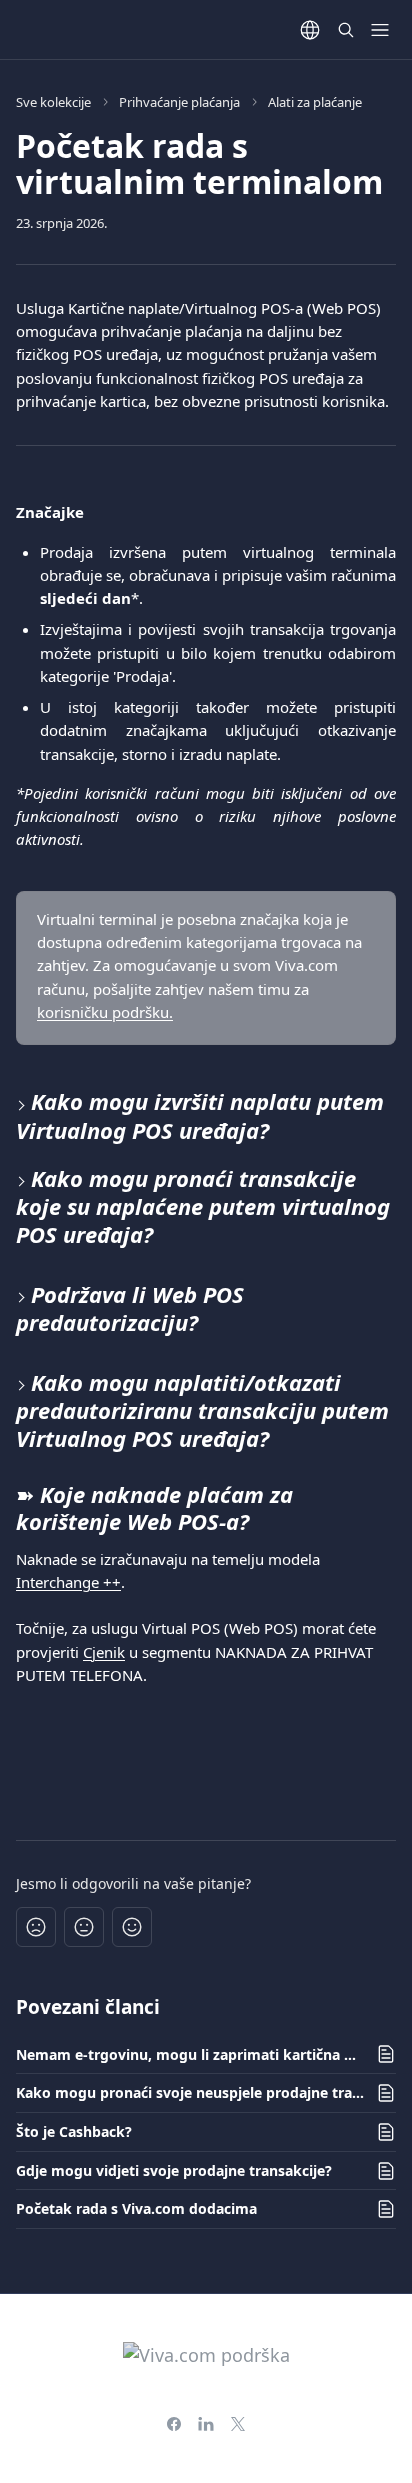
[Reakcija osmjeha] (132, 1927)
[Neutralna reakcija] (84, 1927)
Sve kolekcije (53, 102)
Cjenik (104, 1652)
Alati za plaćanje (315, 102)
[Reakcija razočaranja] (36, 1927)
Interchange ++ (68, 1582)
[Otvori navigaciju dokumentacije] (380, 30)
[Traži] (346, 30)
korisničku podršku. (105, 1012)
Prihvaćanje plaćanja (179, 102)
